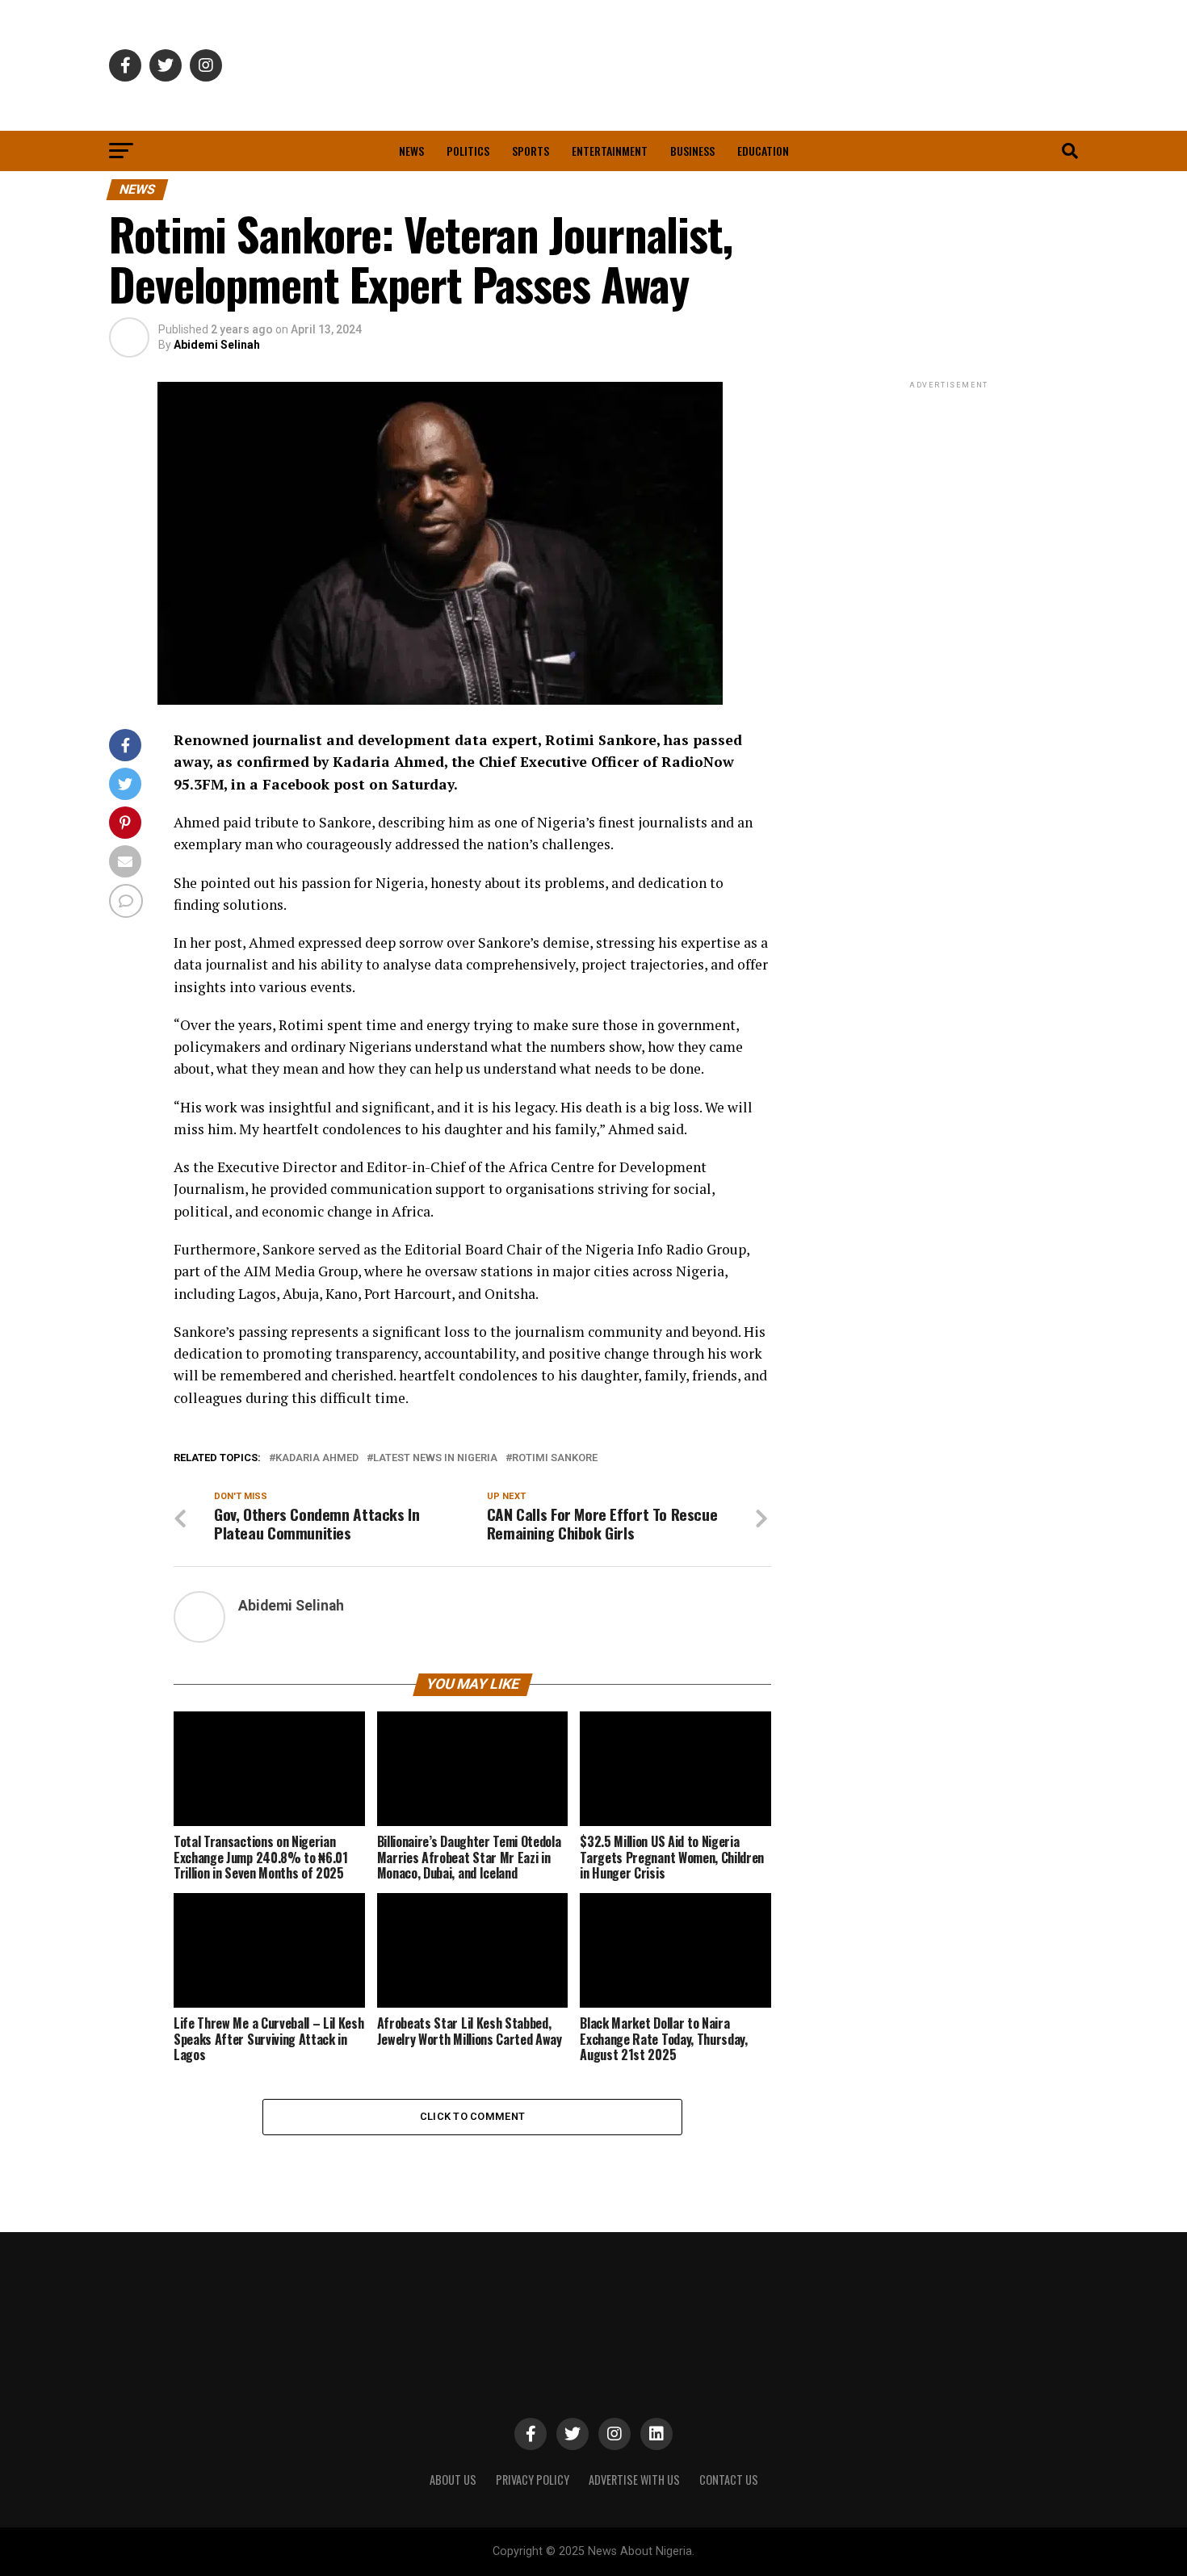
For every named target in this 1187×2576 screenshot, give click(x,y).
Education (763, 151)
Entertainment (610, 151)
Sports (531, 151)
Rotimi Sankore (555, 1458)
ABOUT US (453, 2480)
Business (692, 151)
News (411, 151)
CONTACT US (729, 2480)
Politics (468, 151)
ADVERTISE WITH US (634, 2480)
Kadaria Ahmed (317, 1458)
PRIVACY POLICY (533, 2480)
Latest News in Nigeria (435, 1458)
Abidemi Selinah (217, 345)
